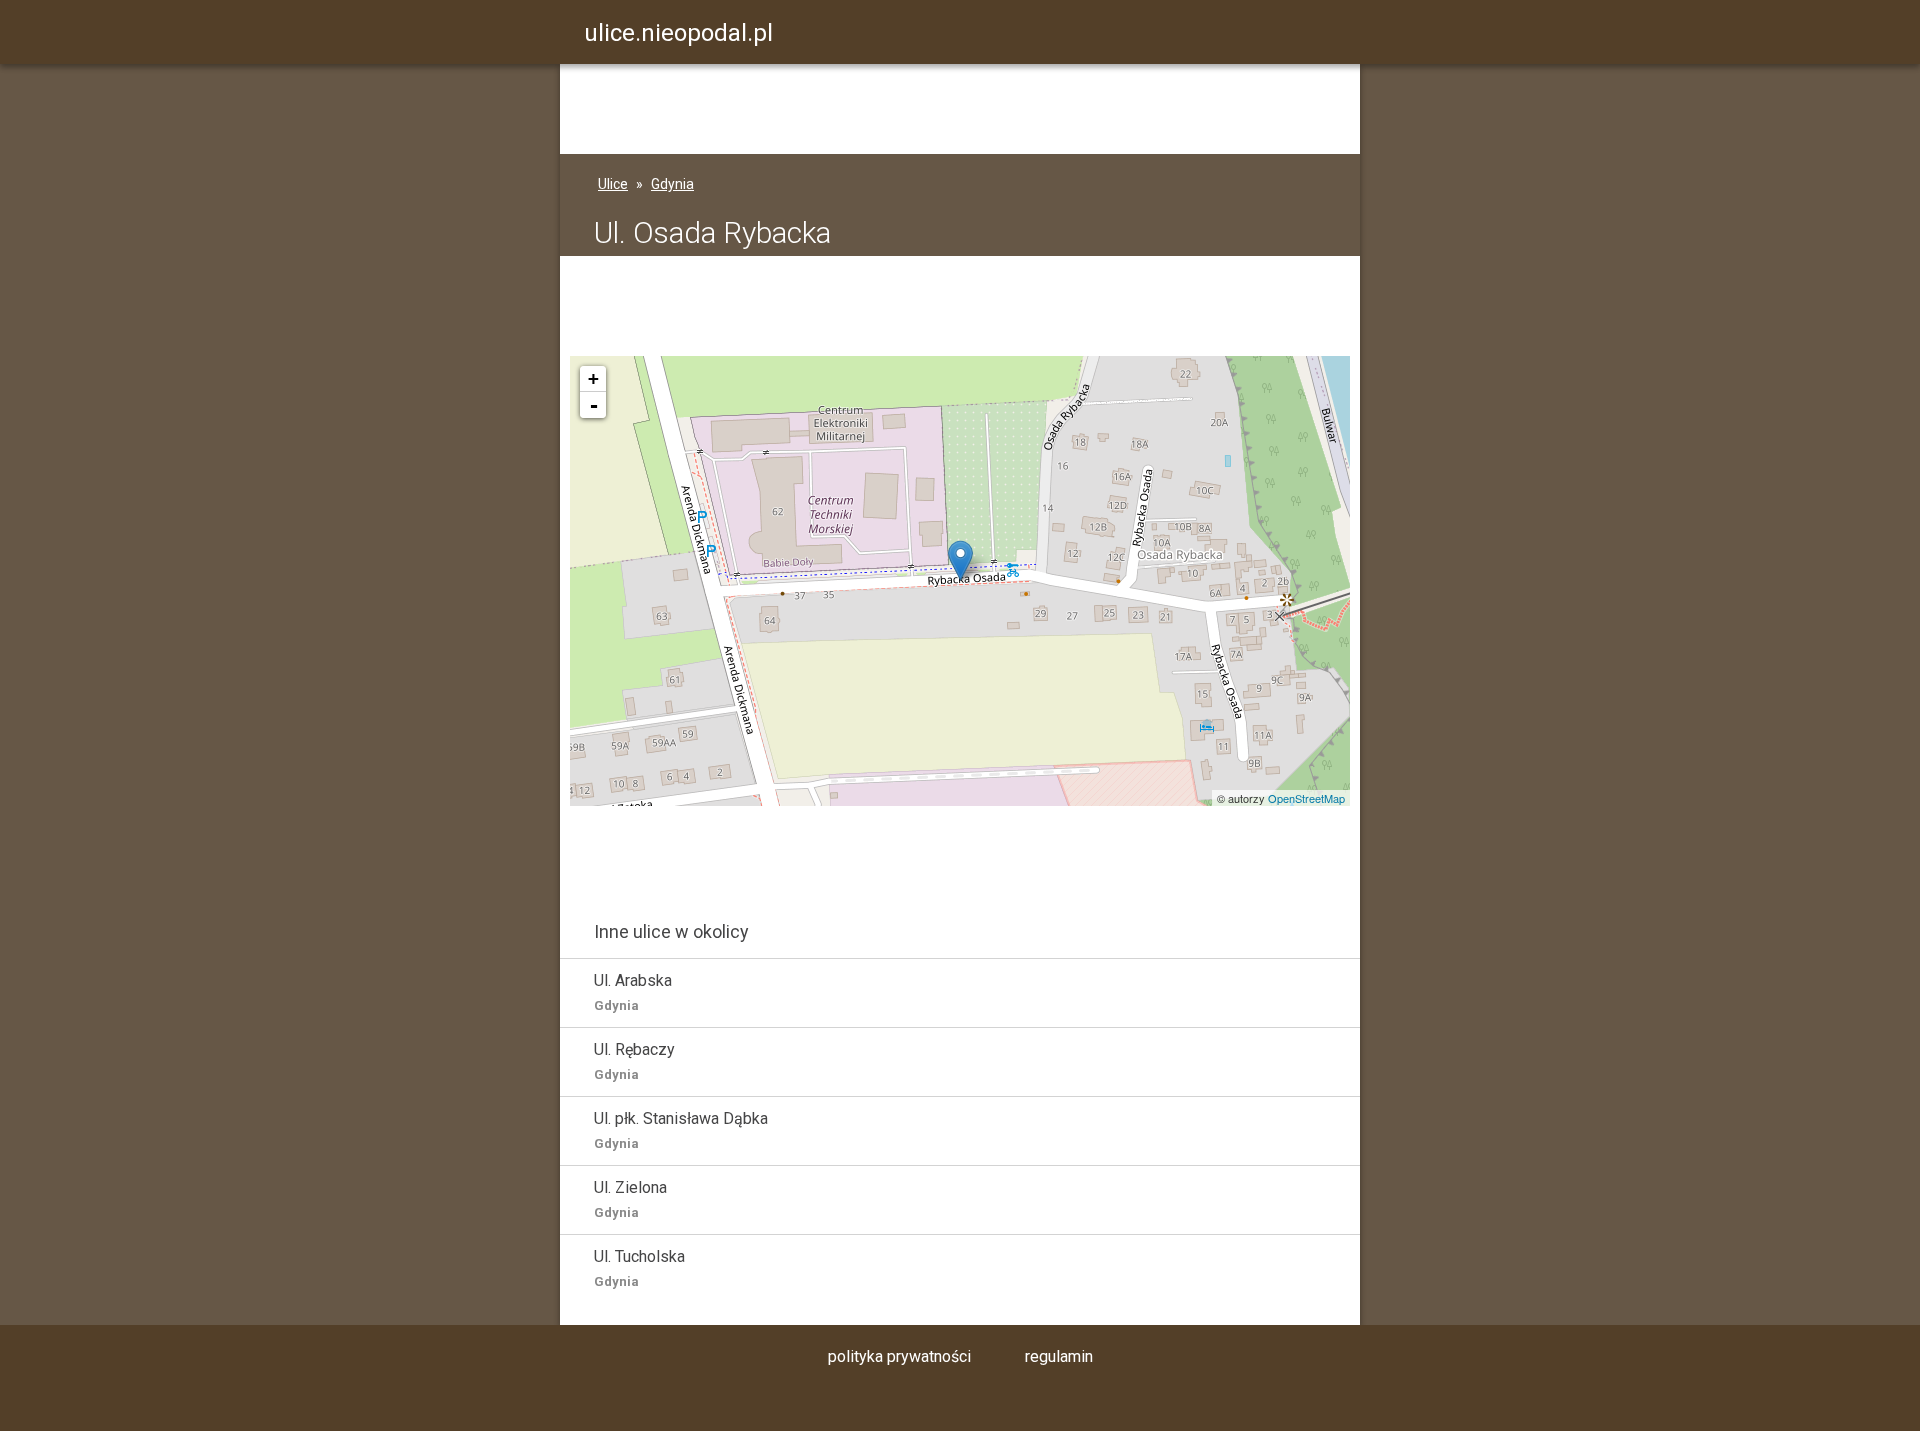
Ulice (613, 184)
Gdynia (672, 184)
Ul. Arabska (633, 992)
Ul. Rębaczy (634, 1061)
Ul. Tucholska (639, 1268)
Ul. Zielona (630, 1199)
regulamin (1059, 1356)
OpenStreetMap (1306, 798)
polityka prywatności (899, 1356)
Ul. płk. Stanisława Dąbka (681, 1130)
